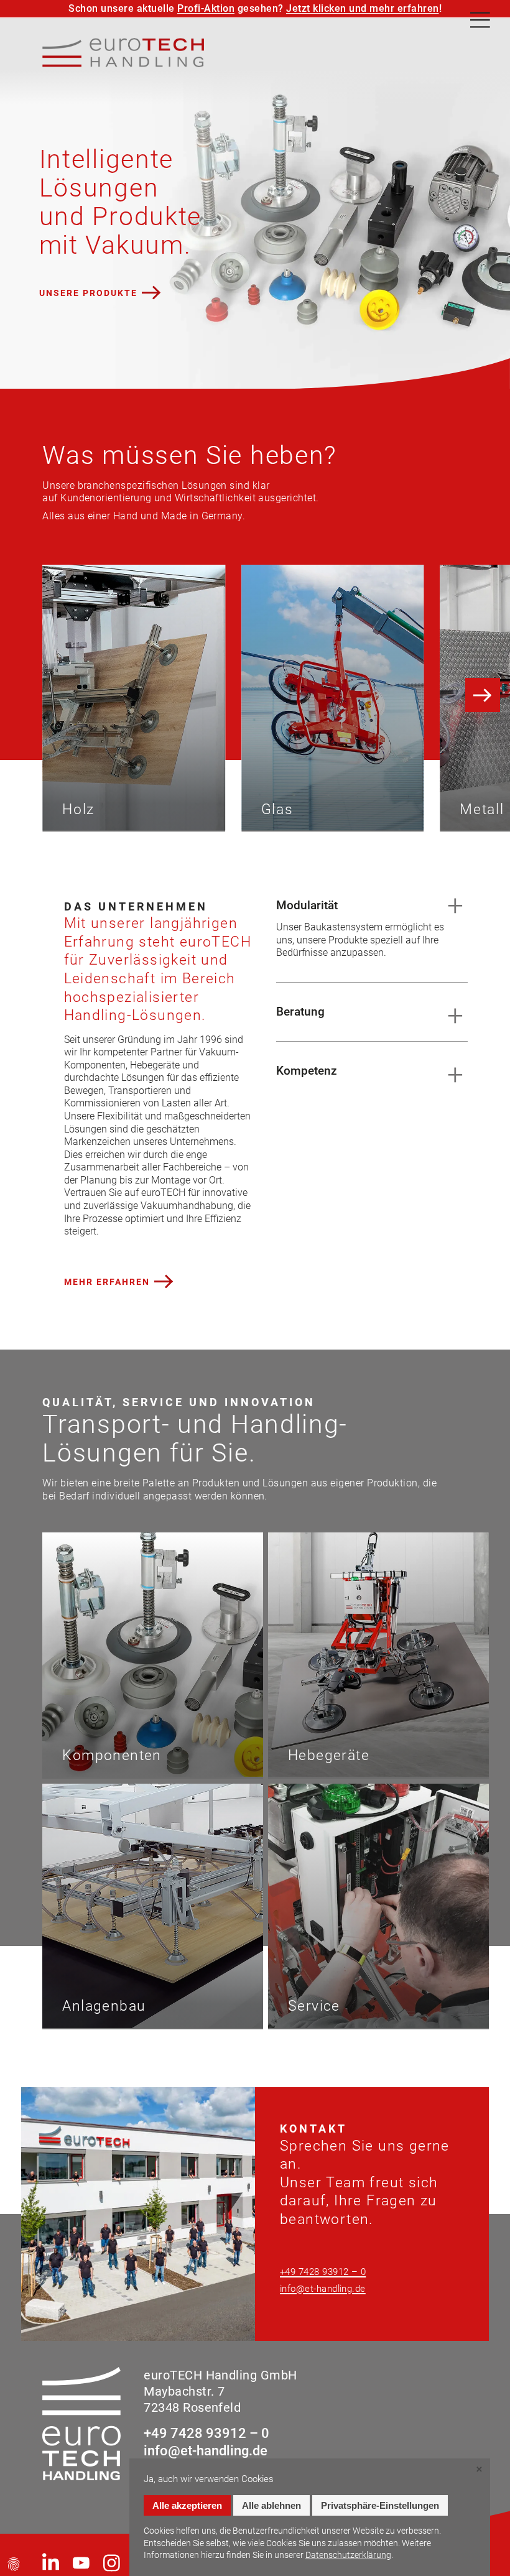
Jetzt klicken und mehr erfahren (363, 8)
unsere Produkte (88, 293)
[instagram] (112, 2563)
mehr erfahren (107, 1281)
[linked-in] (51, 2563)
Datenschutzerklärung (348, 2555)
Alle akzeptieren (187, 2505)
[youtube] (81, 2563)
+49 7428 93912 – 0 (323, 2272)
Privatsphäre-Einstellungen (380, 2505)
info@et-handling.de (323, 2289)
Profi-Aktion (206, 8)
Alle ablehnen (271, 2505)
